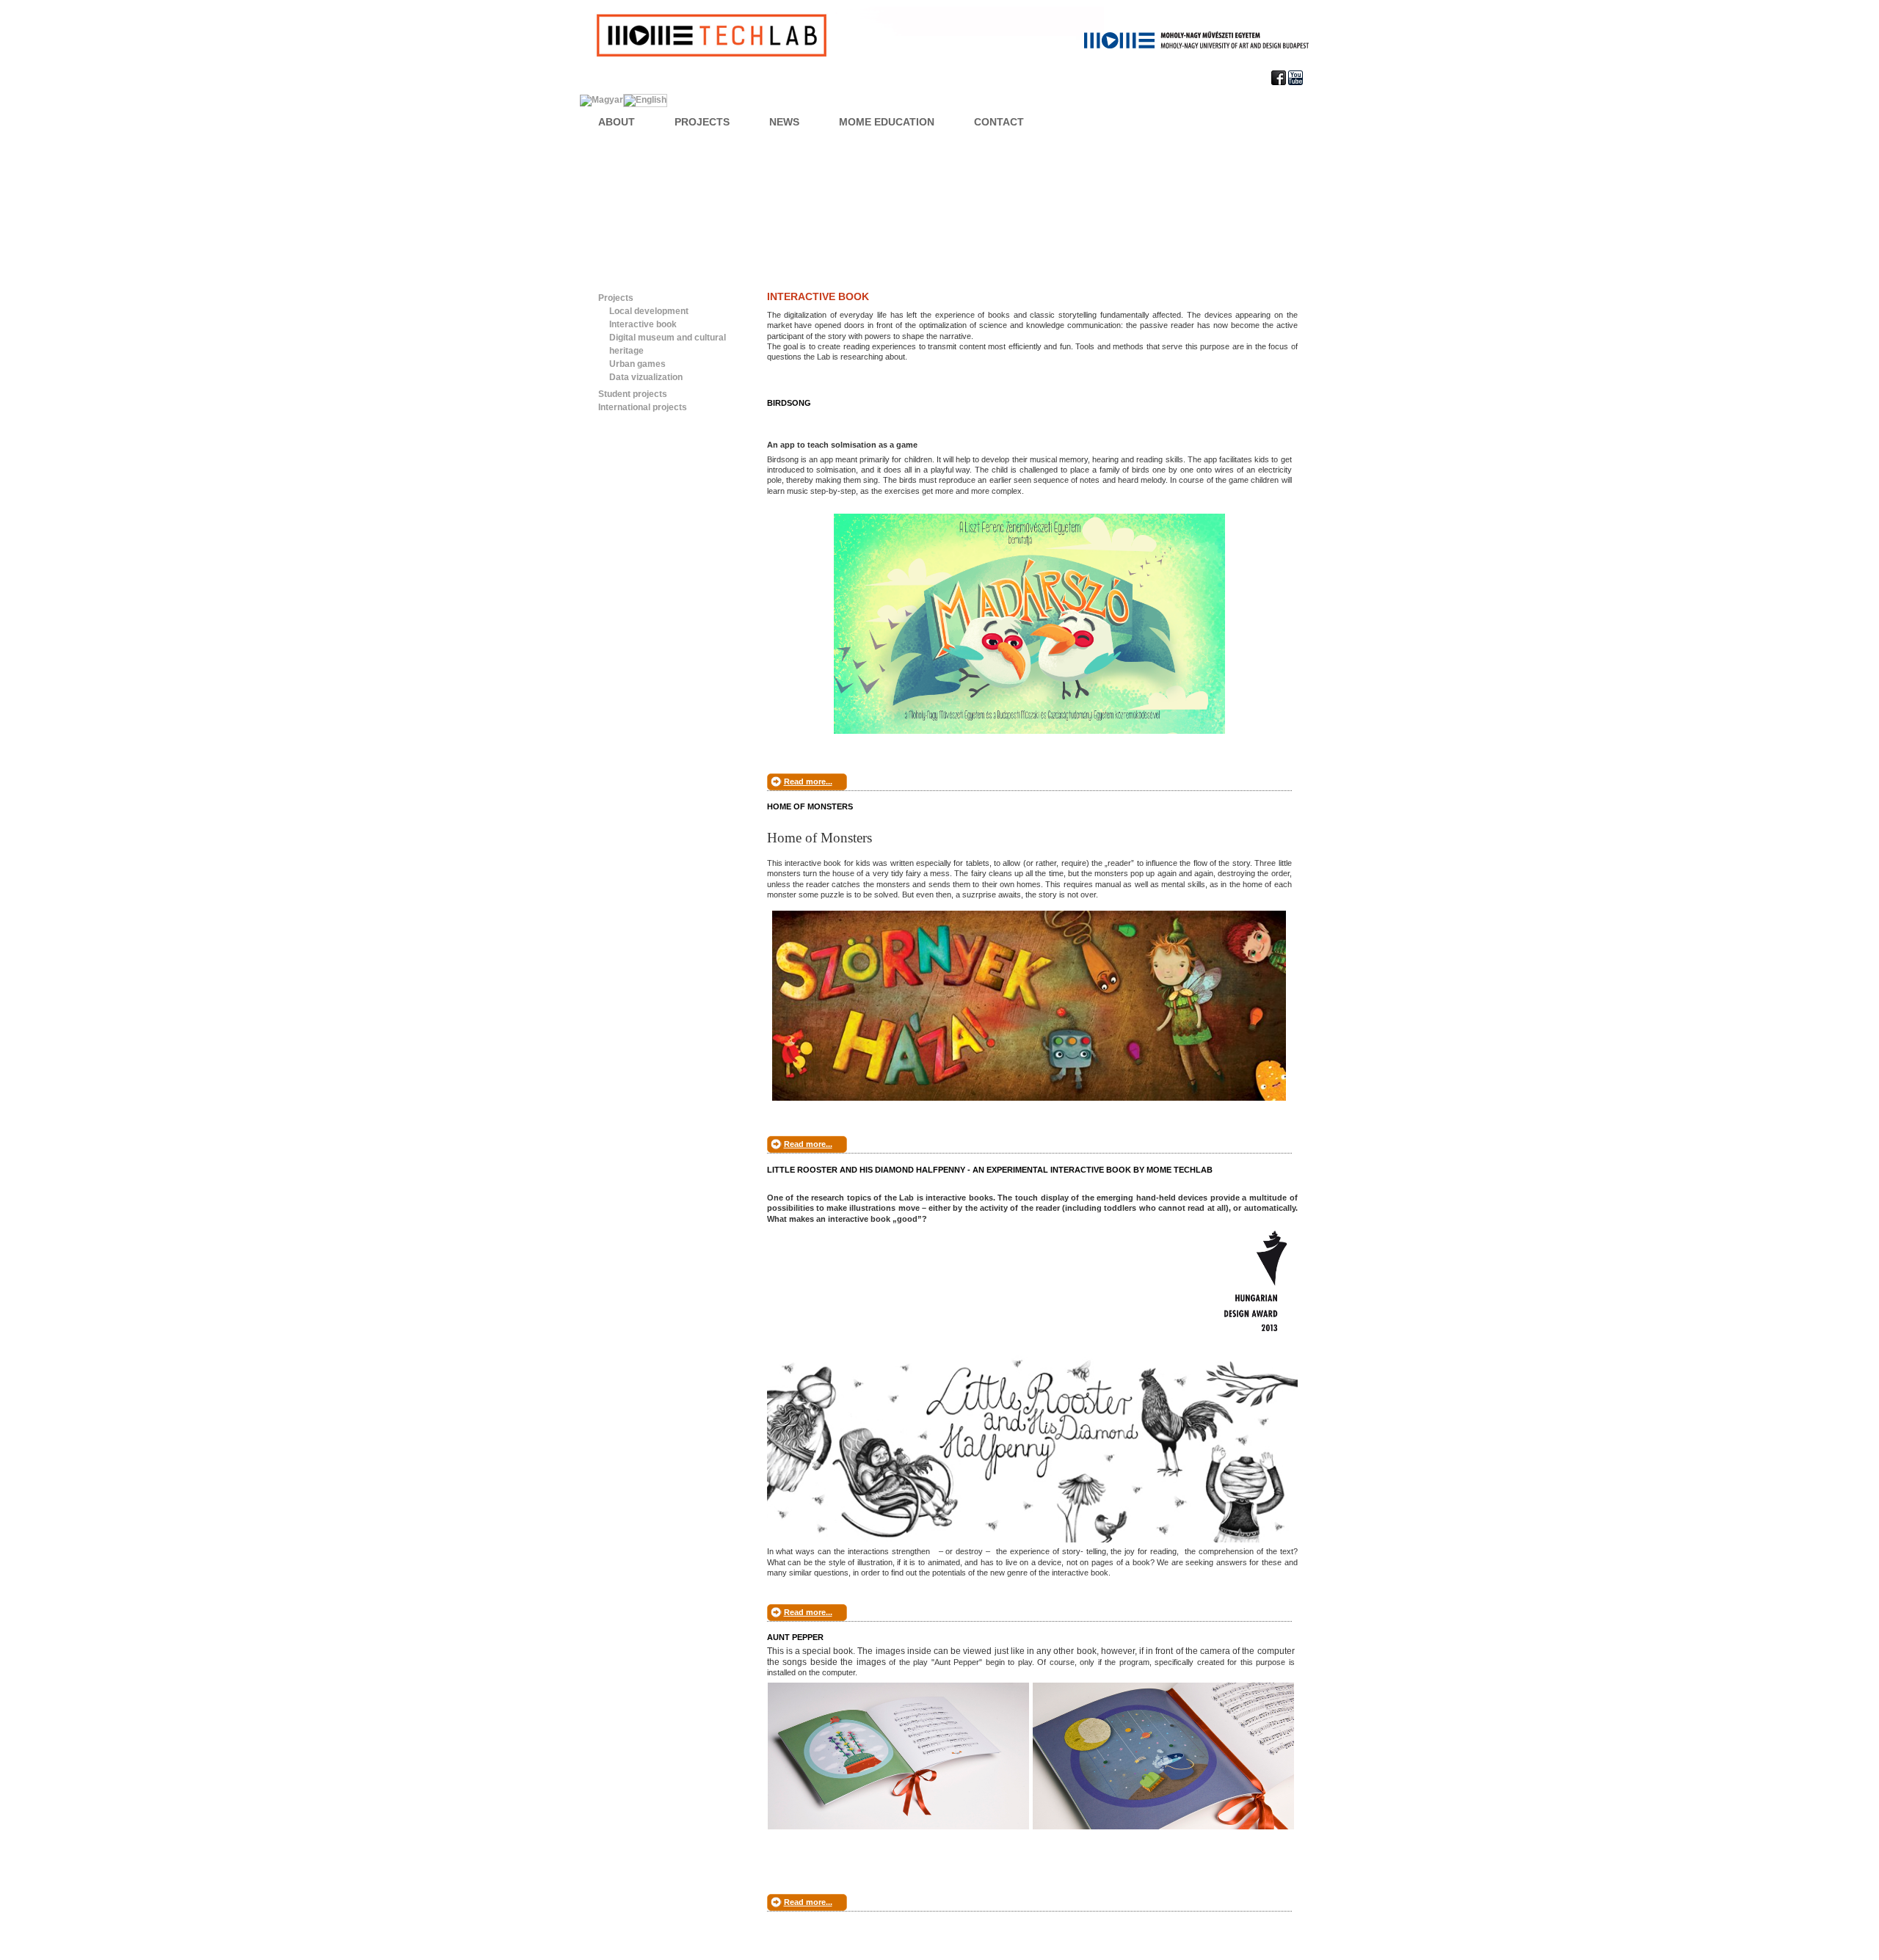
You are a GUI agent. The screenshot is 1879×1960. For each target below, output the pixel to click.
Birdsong (789, 403)
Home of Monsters (810, 806)
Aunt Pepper (795, 1637)
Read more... (808, 782)
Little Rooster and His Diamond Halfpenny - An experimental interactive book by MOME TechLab (990, 1170)
